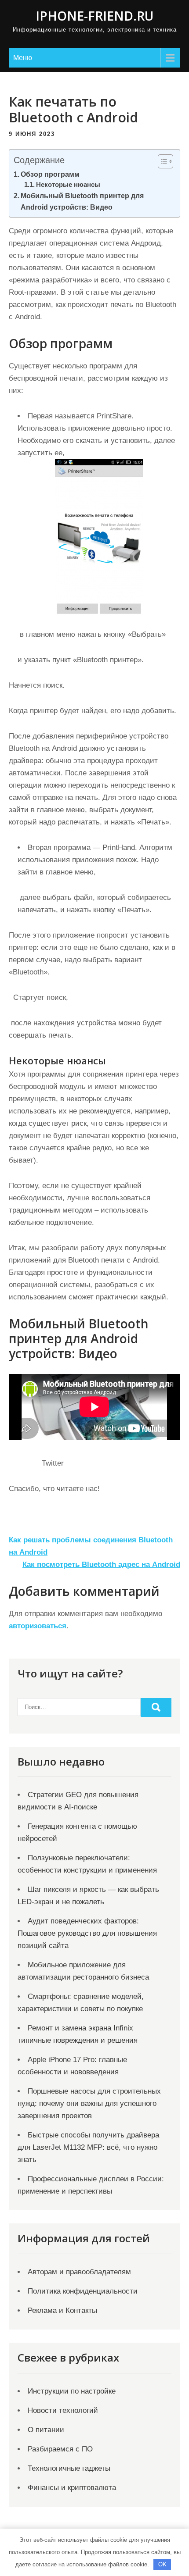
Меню (23, 58)
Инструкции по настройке (72, 2391)
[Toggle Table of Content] (161, 161)
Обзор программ (50, 174)
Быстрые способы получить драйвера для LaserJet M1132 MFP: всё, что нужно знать (88, 2147)
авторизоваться (38, 1626)
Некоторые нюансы (68, 185)
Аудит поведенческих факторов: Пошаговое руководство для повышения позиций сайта (87, 1933)
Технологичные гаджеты (69, 2468)
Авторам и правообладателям (79, 2272)
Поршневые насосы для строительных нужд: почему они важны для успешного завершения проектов (89, 2103)
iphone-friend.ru (94, 16)
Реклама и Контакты (62, 2310)
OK (162, 2564)
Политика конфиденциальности (83, 2291)
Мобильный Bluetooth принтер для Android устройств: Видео (82, 201)
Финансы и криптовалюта (72, 2488)
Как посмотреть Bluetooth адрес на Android (101, 1565)
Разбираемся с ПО (60, 2449)
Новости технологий (63, 2410)
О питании (46, 2430)
